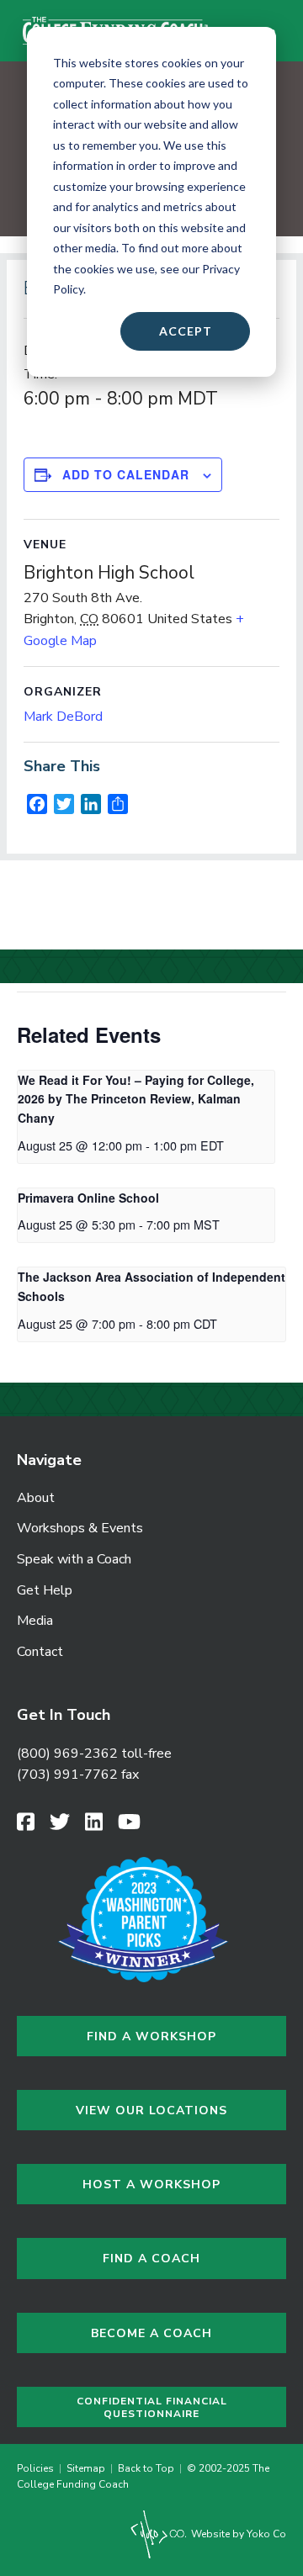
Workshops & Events (80, 1528)
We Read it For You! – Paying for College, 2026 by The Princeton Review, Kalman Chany (136, 1099)
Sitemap (86, 2468)
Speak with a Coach (74, 1559)
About (36, 1498)
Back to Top (146, 2468)
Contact (40, 1652)
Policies (38, 2468)
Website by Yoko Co (237, 2534)
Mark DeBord (63, 717)
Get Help (45, 1590)
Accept (186, 331)
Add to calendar (126, 475)
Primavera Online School (88, 1198)
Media (35, 1621)
